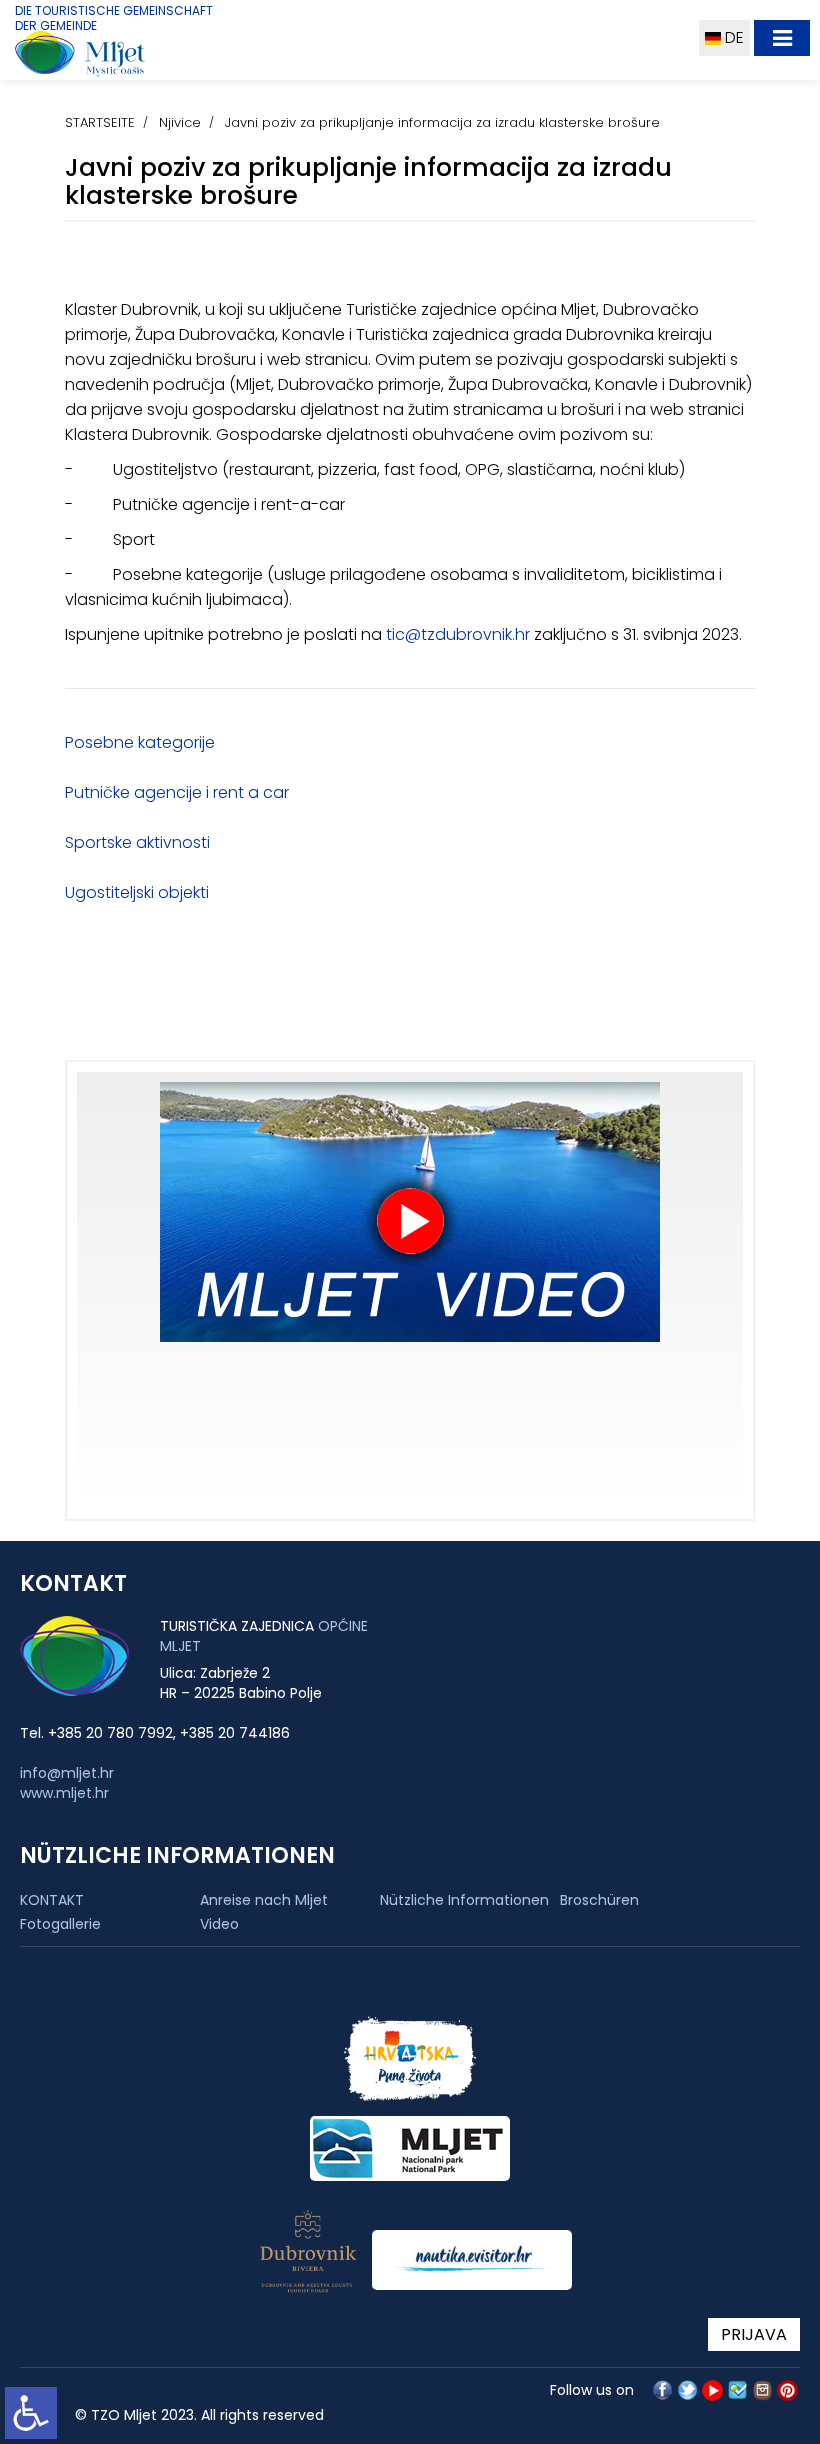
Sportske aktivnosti (137, 842)
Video (219, 1924)
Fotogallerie (60, 1924)
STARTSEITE (100, 122)
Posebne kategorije (140, 742)
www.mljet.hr (64, 1793)
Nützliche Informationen (464, 1900)
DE (732, 37)
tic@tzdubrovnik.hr (458, 634)
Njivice (180, 122)
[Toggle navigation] (782, 38)
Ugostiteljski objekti (137, 892)
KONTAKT (52, 1900)
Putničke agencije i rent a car (177, 792)
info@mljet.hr (67, 1773)
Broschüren (599, 1900)
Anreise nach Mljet (264, 1900)
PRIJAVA (754, 2334)
